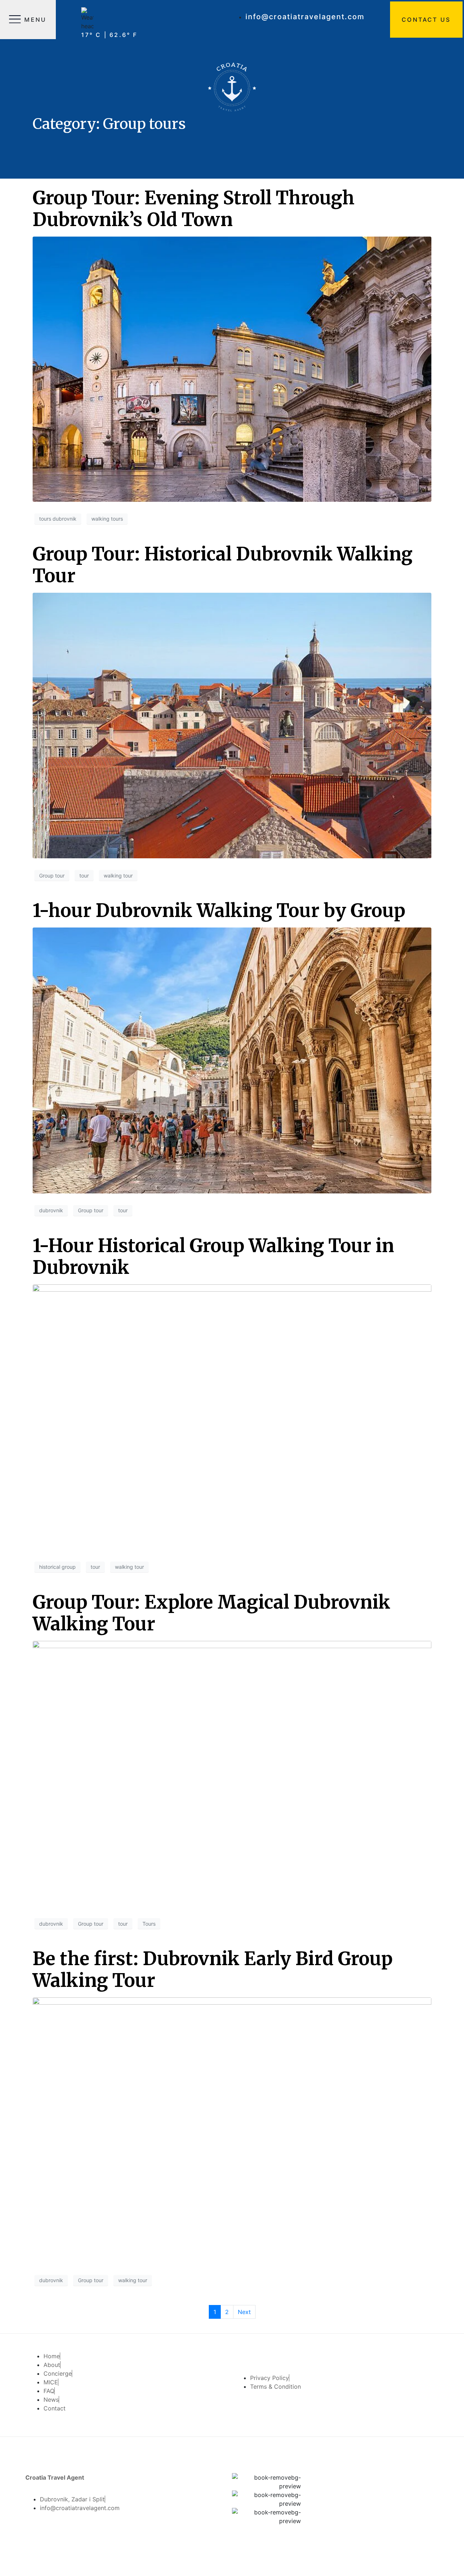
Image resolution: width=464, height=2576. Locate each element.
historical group (57, 1567)
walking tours (107, 519)
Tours (149, 1924)
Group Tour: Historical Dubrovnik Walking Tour (223, 565)
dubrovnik (51, 1210)
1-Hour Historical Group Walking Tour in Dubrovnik (213, 1257)
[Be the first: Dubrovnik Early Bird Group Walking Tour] (232, 2130)
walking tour (118, 876)
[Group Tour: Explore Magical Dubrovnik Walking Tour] (232, 1773)
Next (244, 2312)
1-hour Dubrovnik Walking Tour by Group (219, 911)
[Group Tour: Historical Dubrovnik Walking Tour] (232, 725)
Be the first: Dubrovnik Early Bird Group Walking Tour (213, 1970)
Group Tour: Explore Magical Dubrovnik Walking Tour (212, 1613)
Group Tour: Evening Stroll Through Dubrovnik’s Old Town (194, 209)
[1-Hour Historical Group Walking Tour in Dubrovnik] (232, 1417)
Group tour (52, 876)
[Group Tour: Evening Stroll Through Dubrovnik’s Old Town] (232, 368)
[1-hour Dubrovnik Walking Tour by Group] (232, 1060)
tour (84, 876)
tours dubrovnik (58, 519)
